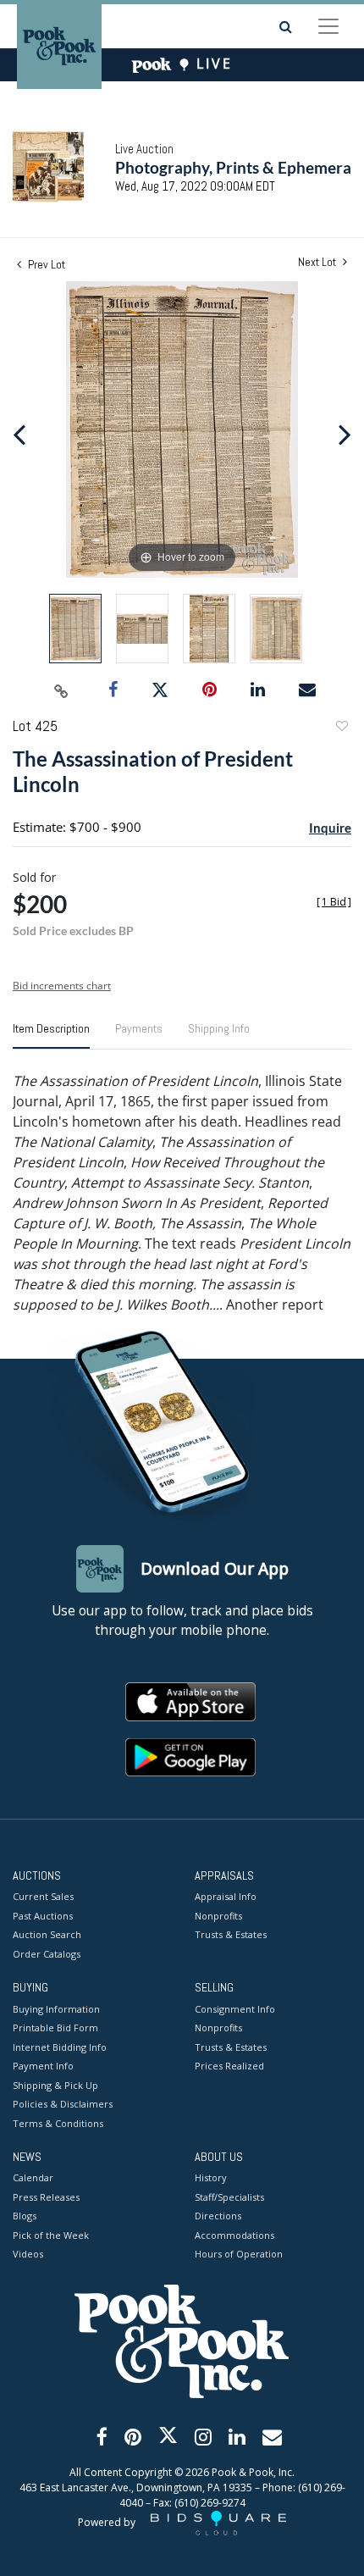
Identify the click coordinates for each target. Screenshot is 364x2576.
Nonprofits (218, 1916)
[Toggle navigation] (328, 26)
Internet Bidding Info (60, 2047)
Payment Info (43, 2066)
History (211, 2177)
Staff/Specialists (229, 2197)
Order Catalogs (47, 1954)
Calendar (33, 2177)
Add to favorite (341, 728)
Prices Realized (229, 2066)
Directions (218, 2216)
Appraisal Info (226, 1896)
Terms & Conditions (58, 2123)
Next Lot (318, 262)
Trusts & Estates (231, 1934)
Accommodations (234, 2235)
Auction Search (47, 1934)
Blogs (25, 2216)
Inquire (330, 828)
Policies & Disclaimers (63, 2104)
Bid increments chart (62, 986)
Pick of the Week (51, 2235)
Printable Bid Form (55, 2028)
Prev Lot (45, 264)
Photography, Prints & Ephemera (233, 167)
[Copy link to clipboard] (62, 690)
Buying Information (56, 2009)
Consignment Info (235, 2009)
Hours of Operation (239, 2254)
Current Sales (43, 1896)
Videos (28, 2254)
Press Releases (46, 2197)
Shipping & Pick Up (55, 2085)
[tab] (51, 1035)
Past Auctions (43, 1916)
